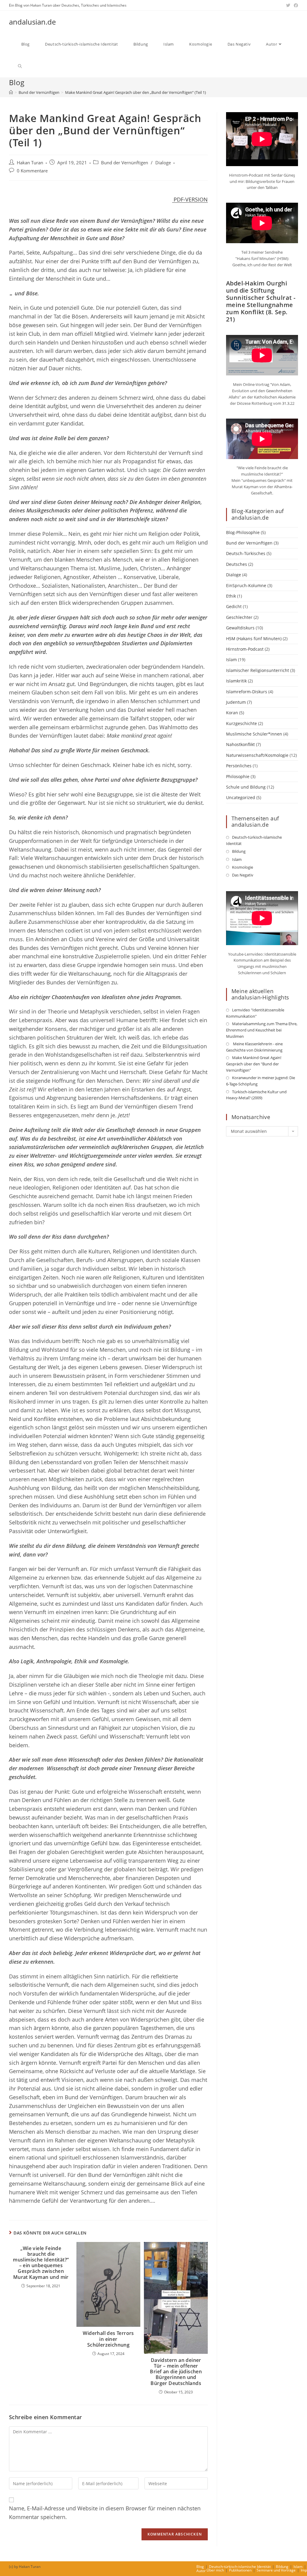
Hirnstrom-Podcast (245, 649)
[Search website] (20, 66)
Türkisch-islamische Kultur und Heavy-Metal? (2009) (256, 1095)
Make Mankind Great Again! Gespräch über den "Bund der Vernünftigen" (254, 1064)
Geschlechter (239, 617)
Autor (201, 2571)
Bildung (239, 851)
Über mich (215, 2570)
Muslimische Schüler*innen (254, 734)
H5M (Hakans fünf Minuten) (254, 639)
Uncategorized (241, 797)
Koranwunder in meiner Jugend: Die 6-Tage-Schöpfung (261, 1081)
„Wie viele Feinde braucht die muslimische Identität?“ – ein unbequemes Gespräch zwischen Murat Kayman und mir (41, 2263)
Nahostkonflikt (240, 744)
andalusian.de (32, 22)
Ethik (231, 596)
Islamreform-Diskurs (247, 692)
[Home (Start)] (11, 92)
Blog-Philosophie (243, 532)
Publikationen (240, 2570)
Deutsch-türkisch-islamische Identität (254, 840)
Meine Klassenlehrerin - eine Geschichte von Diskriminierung (254, 1047)
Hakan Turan (30, 163)
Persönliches (239, 766)
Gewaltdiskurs (240, 628)
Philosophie (238, 776)
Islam (231, 660)
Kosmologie (243, 867)
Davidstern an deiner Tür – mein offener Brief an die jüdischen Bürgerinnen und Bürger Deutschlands (176, 2372)
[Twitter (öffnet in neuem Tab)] (288, 5)
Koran (232, 713)
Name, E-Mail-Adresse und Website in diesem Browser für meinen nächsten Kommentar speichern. (105, 2513)
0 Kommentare (32, 171)
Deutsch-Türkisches (246, 553)
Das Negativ (243, 875)
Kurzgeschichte (241, 723)
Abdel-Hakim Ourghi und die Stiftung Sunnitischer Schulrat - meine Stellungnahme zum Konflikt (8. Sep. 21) (261, 301)
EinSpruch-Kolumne (246, 585)
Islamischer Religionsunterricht (258, 670)
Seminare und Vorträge (276, 2570)
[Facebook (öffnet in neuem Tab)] (295, 5)
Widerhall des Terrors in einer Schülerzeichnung (108, 2339)
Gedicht (234, 606)
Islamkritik (236, 681)
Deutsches (237, 564)
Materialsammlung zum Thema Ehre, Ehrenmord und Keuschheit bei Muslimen (262, 1030)
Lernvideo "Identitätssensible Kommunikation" (255, 1013)
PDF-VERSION (190, 199)
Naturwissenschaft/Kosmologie (257, 755)
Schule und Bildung (246, 787)
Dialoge (163, 163)
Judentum (236, 702)
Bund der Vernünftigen (125, 163)
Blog (200, 2567)
